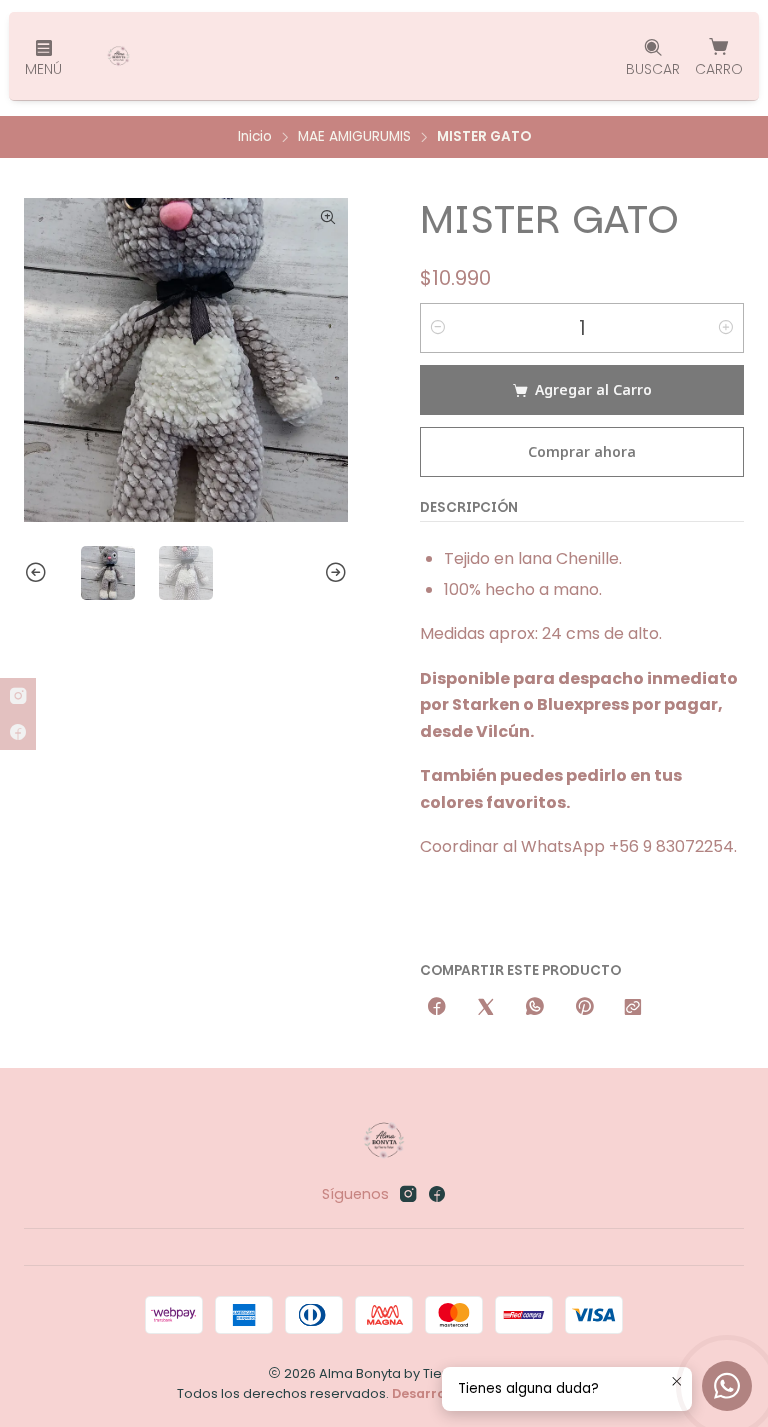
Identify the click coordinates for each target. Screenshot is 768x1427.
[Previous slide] (39, 573)
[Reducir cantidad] (438, 328)
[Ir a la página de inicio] (118, 56)
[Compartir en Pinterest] (584, 1007)
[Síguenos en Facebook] (437, 1194)
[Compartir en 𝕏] (486, 1007)
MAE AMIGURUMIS (354, 137)
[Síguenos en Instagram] (408, 1194)
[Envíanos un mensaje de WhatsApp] (727, 1386)
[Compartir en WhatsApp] (535, 1007)
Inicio (255, 137)
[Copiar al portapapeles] (633, 1007)
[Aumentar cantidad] (726, 328)
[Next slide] (333, 573)
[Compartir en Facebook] (437, 1007)
